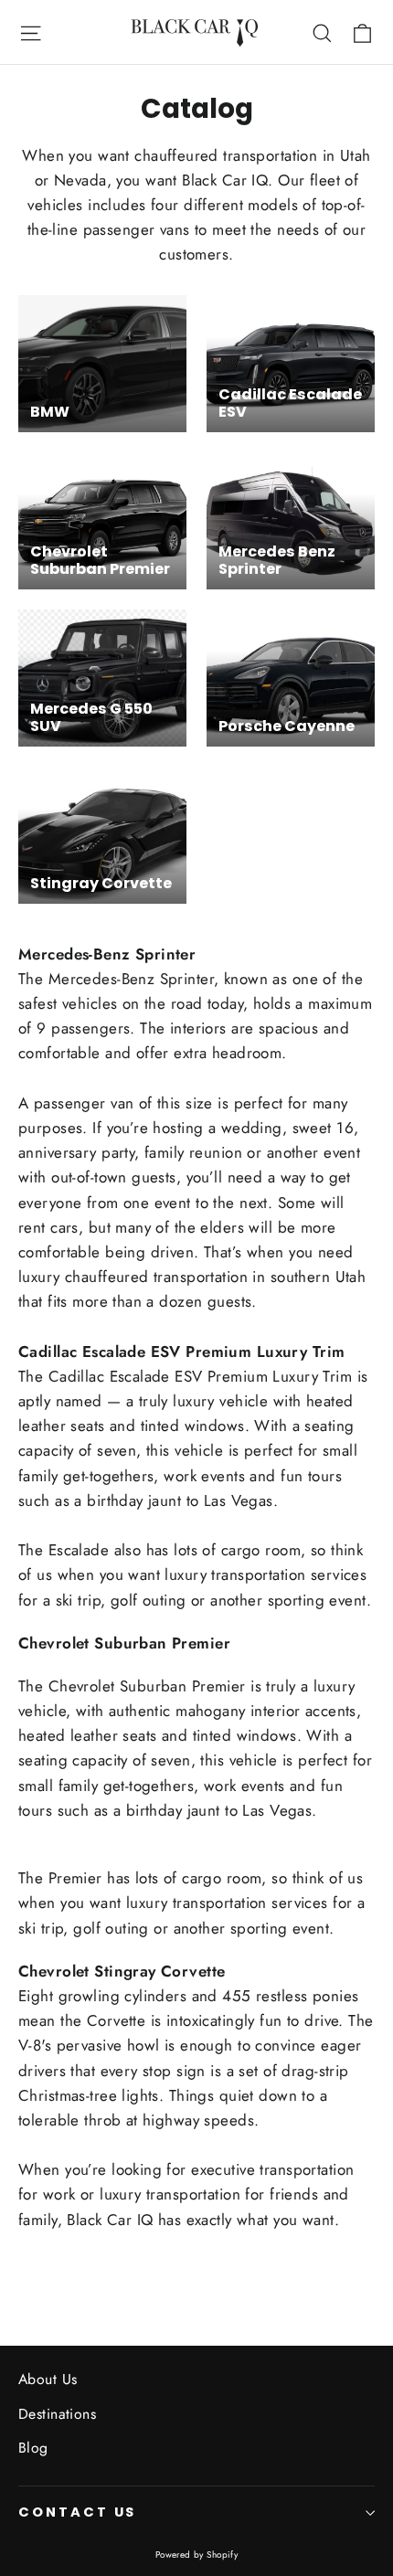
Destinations (57, 2414)
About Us (48, 2379)
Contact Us (77, 2512)
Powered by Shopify (197, 2555)
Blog (33, 2448)
